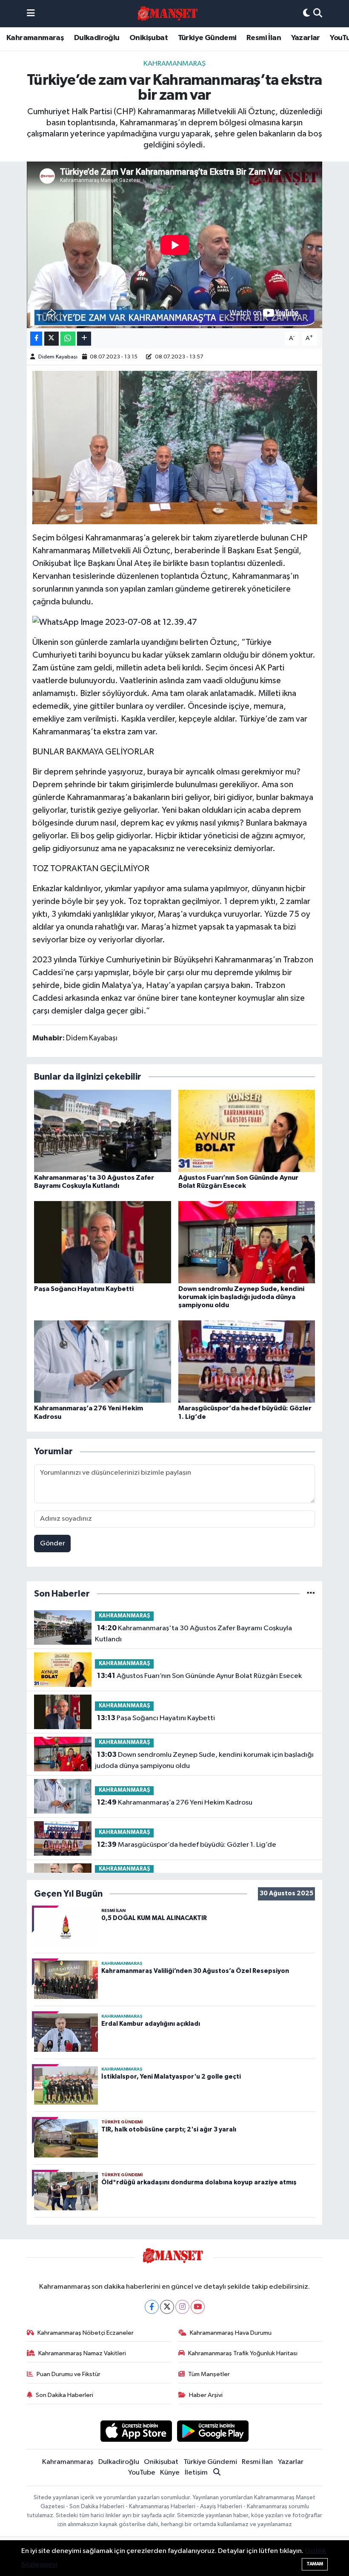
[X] (167, 2307)
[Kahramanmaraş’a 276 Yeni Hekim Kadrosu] (103, 1362)
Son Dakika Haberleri (64, 2395)
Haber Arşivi (206, 2395)
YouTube (142, 2473)
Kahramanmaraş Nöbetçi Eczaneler (86, 2333)
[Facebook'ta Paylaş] (36, 339)
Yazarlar (306, 38)
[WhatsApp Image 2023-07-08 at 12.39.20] (175, 447)
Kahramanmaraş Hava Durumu (231, 2333)
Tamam (315, 2564)
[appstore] (136, 2431)
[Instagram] (182, 2307)
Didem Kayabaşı (58, 357)
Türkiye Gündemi (207, 38)
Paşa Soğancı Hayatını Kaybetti (84, 1289)
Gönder (53, 1544)
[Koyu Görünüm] (306, 14)
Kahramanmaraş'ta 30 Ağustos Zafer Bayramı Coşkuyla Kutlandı (193, 1634)
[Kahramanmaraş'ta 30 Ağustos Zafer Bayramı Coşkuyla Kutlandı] (103, 1131)
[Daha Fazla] (84, 339)
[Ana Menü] (31, 14)
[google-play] (213, 2431)
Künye (170, 2473)
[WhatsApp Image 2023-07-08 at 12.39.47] (115, 622)
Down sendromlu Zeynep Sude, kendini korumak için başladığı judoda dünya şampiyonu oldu (241, 1297)
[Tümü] (311, 1594)
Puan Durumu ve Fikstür (69, 2374)
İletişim (196, 2473)
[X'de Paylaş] (51, 339)
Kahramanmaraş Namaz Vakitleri (82, 2353)
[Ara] (318, 14)
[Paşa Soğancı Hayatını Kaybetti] (103, 1242)
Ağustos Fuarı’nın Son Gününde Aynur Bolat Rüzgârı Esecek (199, 1676)
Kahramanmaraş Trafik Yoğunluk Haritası (243, 2353)
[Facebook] (152, 2307)
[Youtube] (198, 2307)
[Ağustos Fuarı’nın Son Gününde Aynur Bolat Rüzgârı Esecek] (247, 1131)
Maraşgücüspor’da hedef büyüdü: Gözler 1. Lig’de (187, 1845)
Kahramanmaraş (35, 38)
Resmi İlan (264, 38)
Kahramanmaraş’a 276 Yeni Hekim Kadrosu (175, 1802)
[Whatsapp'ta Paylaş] (68, 339)
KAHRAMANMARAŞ (174, 64)
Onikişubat (149, 38)
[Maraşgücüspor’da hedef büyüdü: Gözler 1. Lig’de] (247, 1362)
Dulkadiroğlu (97, 38)
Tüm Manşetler (209, 2374)
